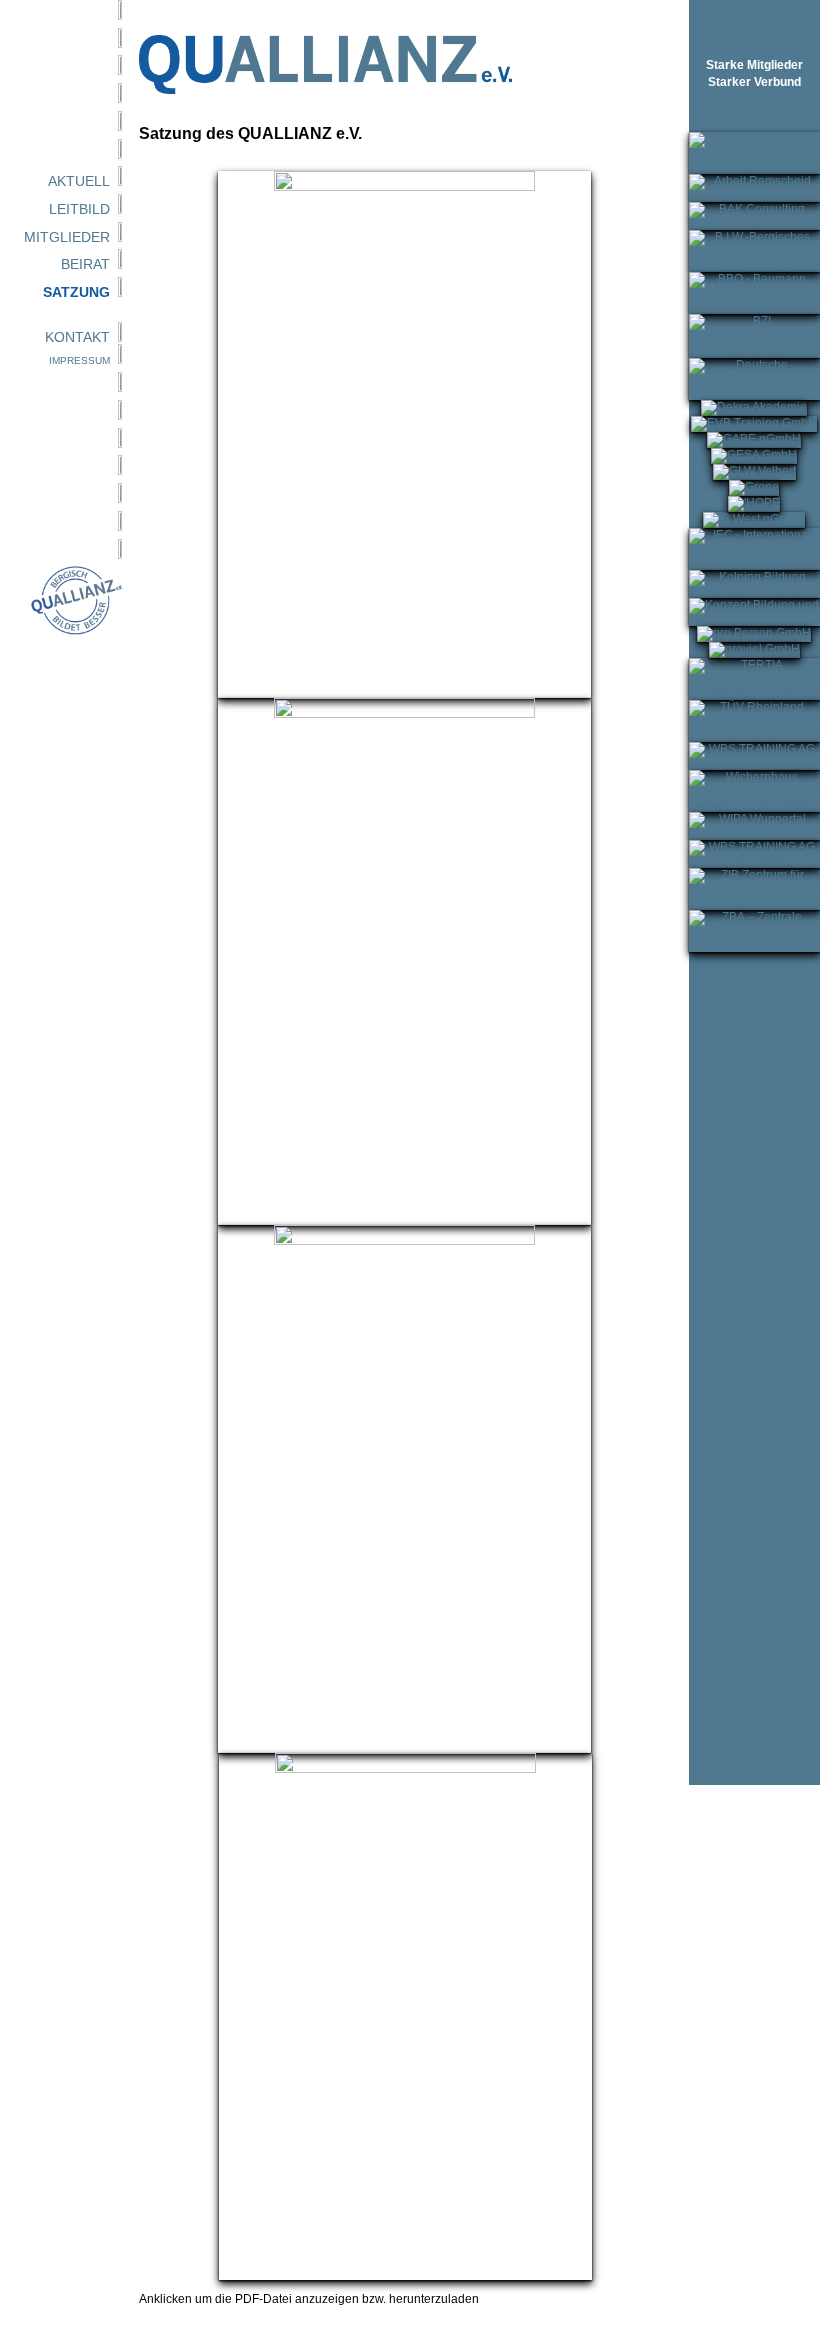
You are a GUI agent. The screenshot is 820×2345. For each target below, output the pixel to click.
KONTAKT (77, 337)
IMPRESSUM (79, 360)
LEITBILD (79, 209)
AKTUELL (79, 181)
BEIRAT (85, 264)
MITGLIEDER (67, 237)
